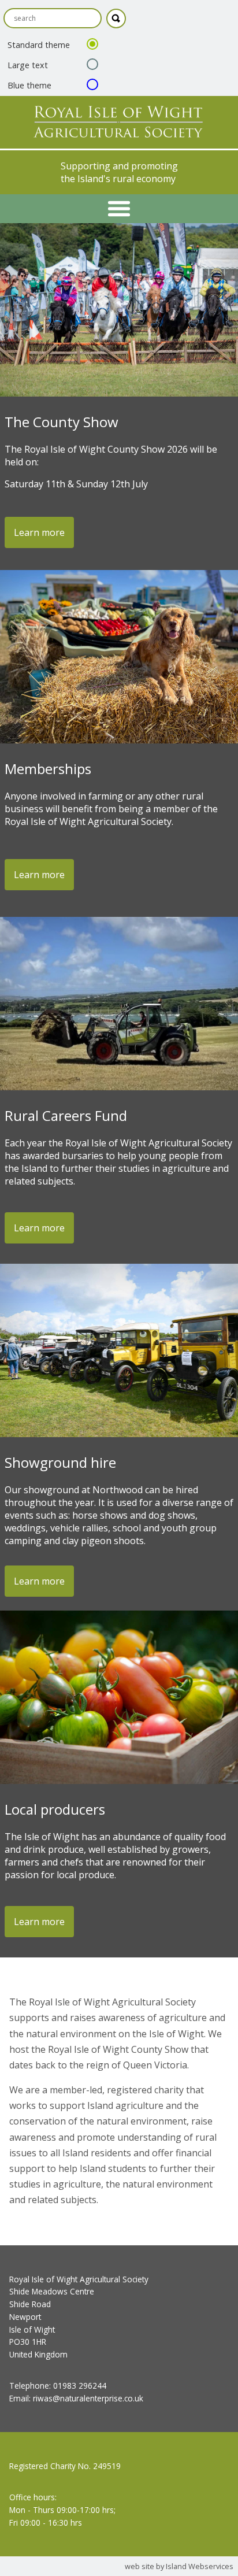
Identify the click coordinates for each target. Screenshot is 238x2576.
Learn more (39, 532)
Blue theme (29, 85)
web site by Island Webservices (179, 2566)
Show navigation (119, 209)
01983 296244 (80, 2386)
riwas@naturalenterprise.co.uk (88, 2398)
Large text (28, 65)
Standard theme (39, 45)
